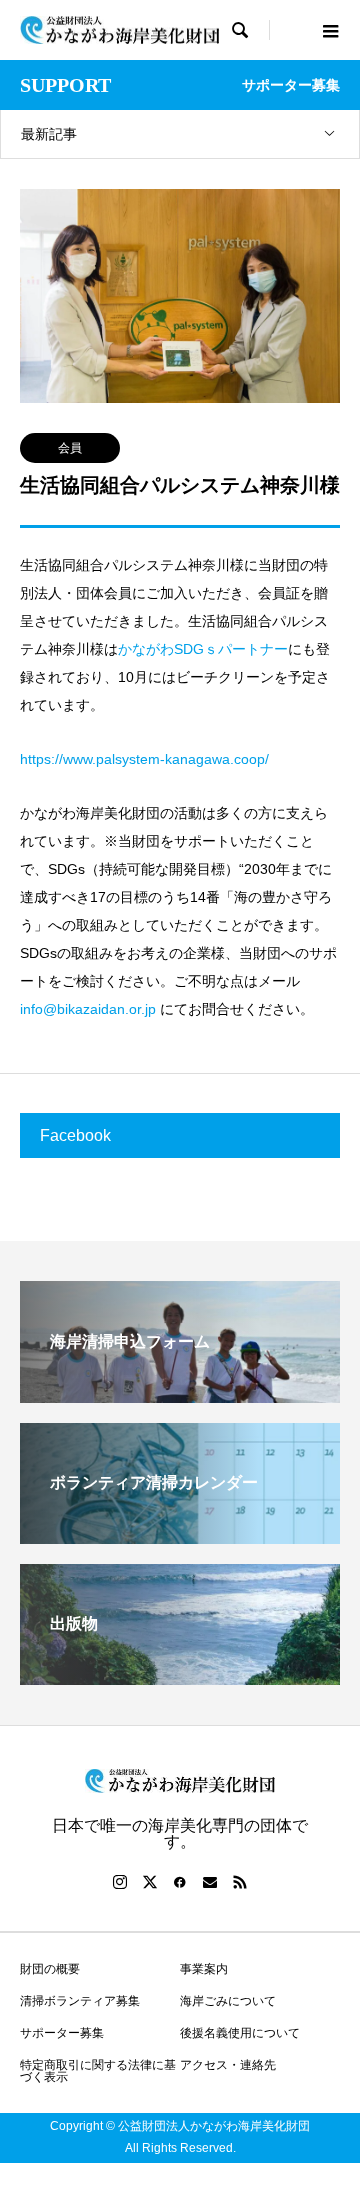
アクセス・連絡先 (228, 2065)
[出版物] (180, 1676)
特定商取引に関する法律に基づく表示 (98, 2071)
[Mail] (210, 1882)
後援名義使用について (240, 2033)
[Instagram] (120, 1882)
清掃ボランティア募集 (80, 2001)
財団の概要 (50, 1969)
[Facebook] (180, 1882)
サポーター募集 (62, 2033)
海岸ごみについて (228, 2001)
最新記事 (49, 134)
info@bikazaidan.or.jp (88, 1009)
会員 (70, 448)
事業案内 (204, 1969)
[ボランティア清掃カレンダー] (180, 1535)
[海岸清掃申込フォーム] (180, 1394)
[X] (150, 1882)
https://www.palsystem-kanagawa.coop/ (144, 759)
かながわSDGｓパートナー (203, 649)
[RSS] (240, 1882)
